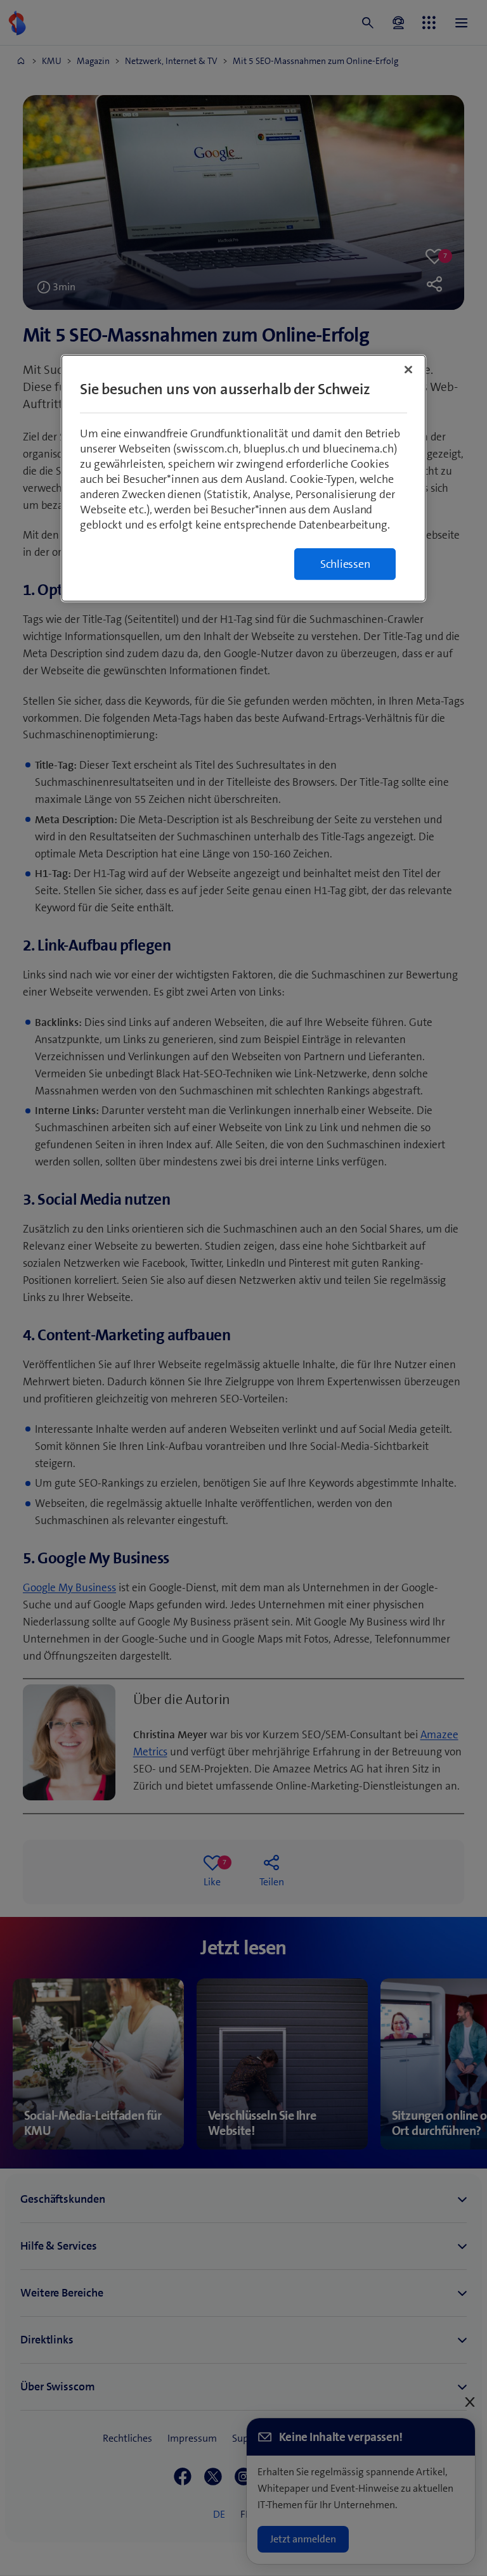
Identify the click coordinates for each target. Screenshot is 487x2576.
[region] (243, 478)
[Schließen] (408, 369)
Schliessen (345, 564)
